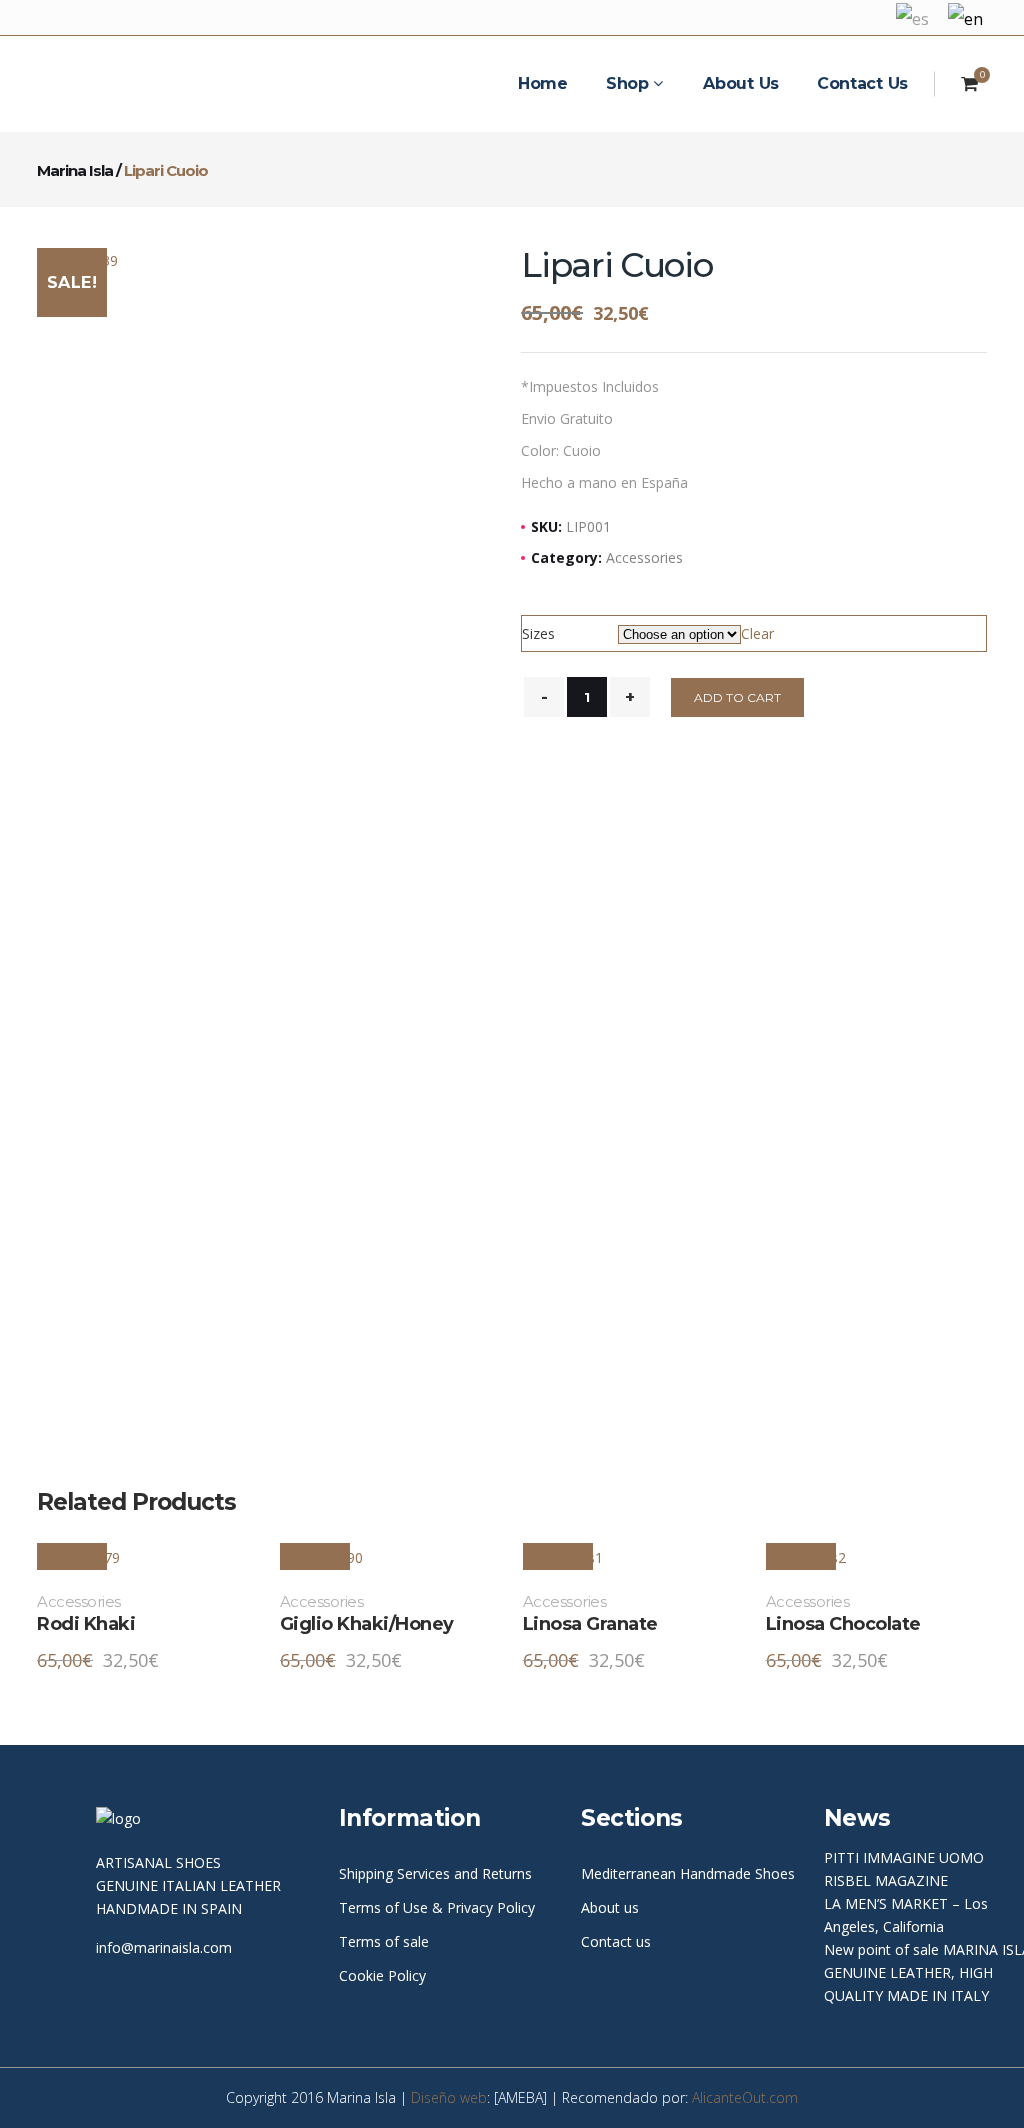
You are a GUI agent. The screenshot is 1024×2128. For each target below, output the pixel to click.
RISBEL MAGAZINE (886, 1880)
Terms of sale (384, 1941)
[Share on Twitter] (896, 311)
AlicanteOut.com (745, 2097)
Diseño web (449, 2097)
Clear (757, 633)
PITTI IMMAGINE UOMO (904, 1857)
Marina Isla (75, 170)
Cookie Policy (382, 1975)
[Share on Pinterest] (980, 311)
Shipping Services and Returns (435, 1873)
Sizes (538, 633)
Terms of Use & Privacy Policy (437, 1907)
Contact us (616, 1941)
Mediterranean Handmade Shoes (688, 1873)
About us (610, 1907)
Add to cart (737, 697)
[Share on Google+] (924, 311)
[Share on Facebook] (868, 311)
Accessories (644, 557)
